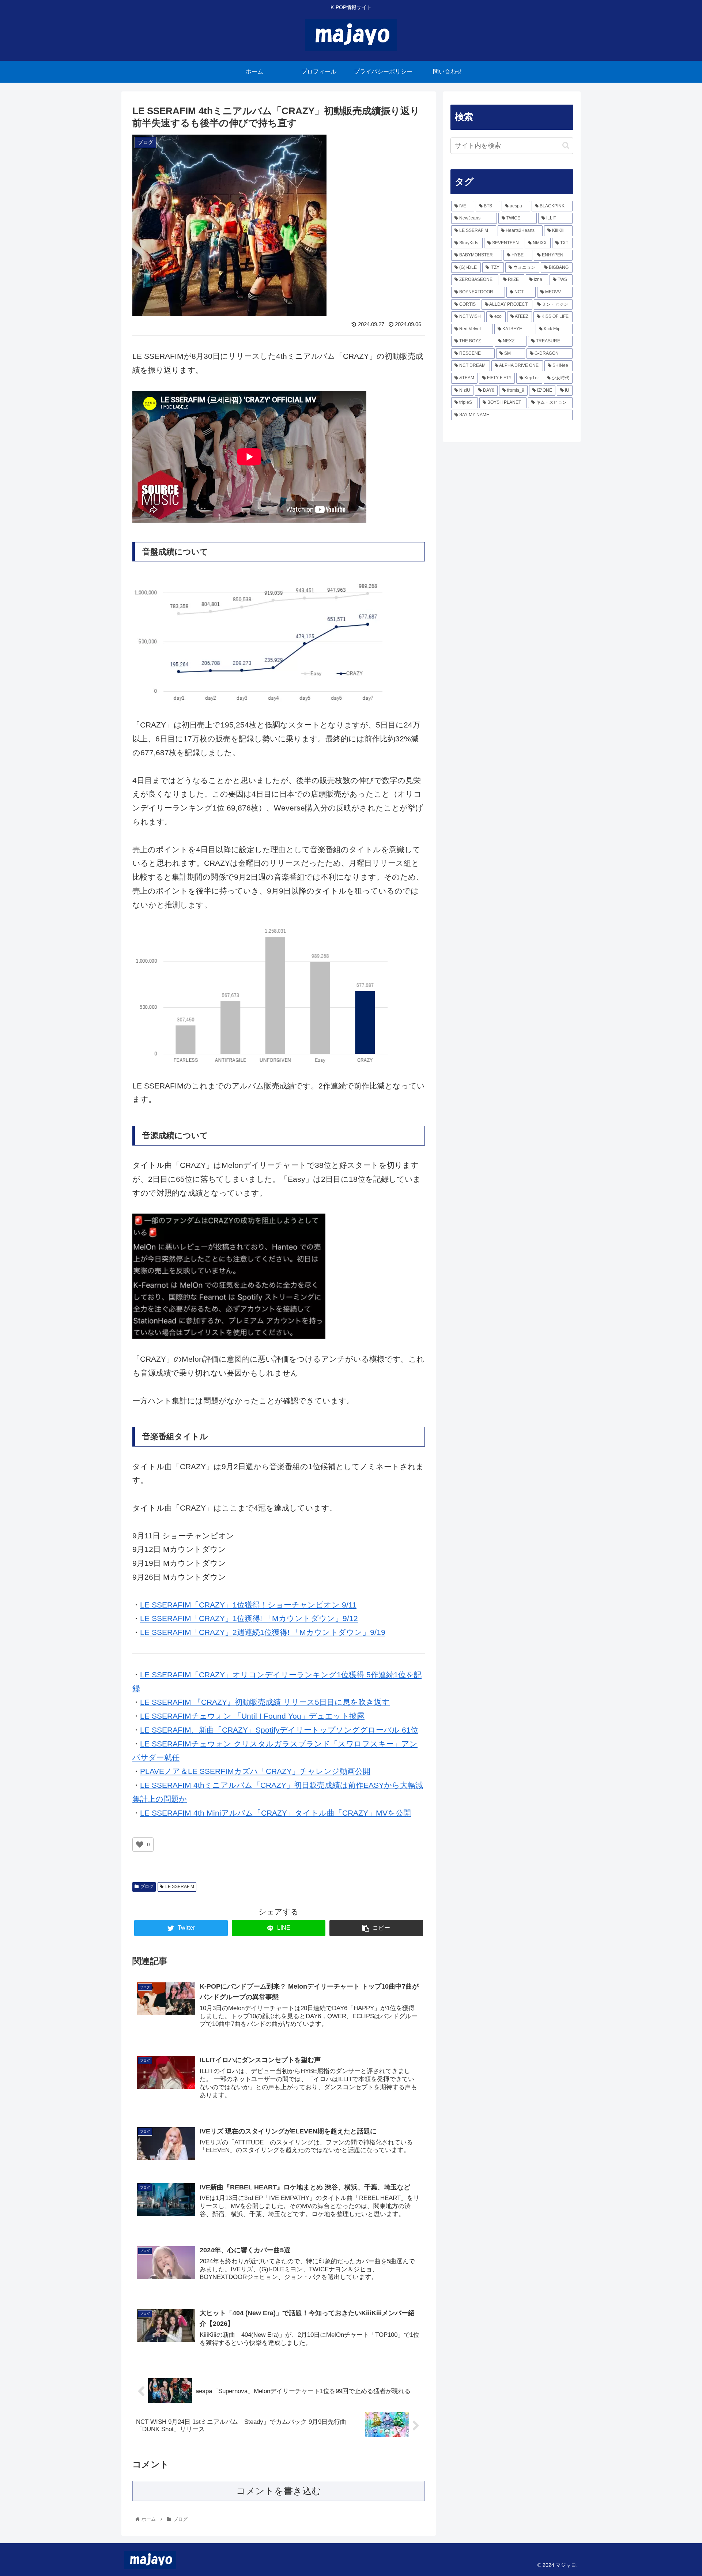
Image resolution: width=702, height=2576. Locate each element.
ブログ (147, 1887)
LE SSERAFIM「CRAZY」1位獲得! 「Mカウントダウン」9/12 (249, 1618)
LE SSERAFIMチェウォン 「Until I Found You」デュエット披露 (252, 1716)
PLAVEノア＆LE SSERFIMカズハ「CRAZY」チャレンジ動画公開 (255, 1771)
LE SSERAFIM (180, 1887)
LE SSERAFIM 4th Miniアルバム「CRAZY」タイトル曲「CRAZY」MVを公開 (275, 1813)
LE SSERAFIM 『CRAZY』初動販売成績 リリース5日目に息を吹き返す (265, 1702)
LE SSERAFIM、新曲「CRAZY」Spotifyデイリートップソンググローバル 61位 (279, 1730)
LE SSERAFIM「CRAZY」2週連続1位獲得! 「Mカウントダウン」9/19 (263, 1632)
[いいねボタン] (140, 1844)
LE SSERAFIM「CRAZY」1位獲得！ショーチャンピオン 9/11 (248, 1605)
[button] (566, 145)
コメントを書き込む (279, 2491)
